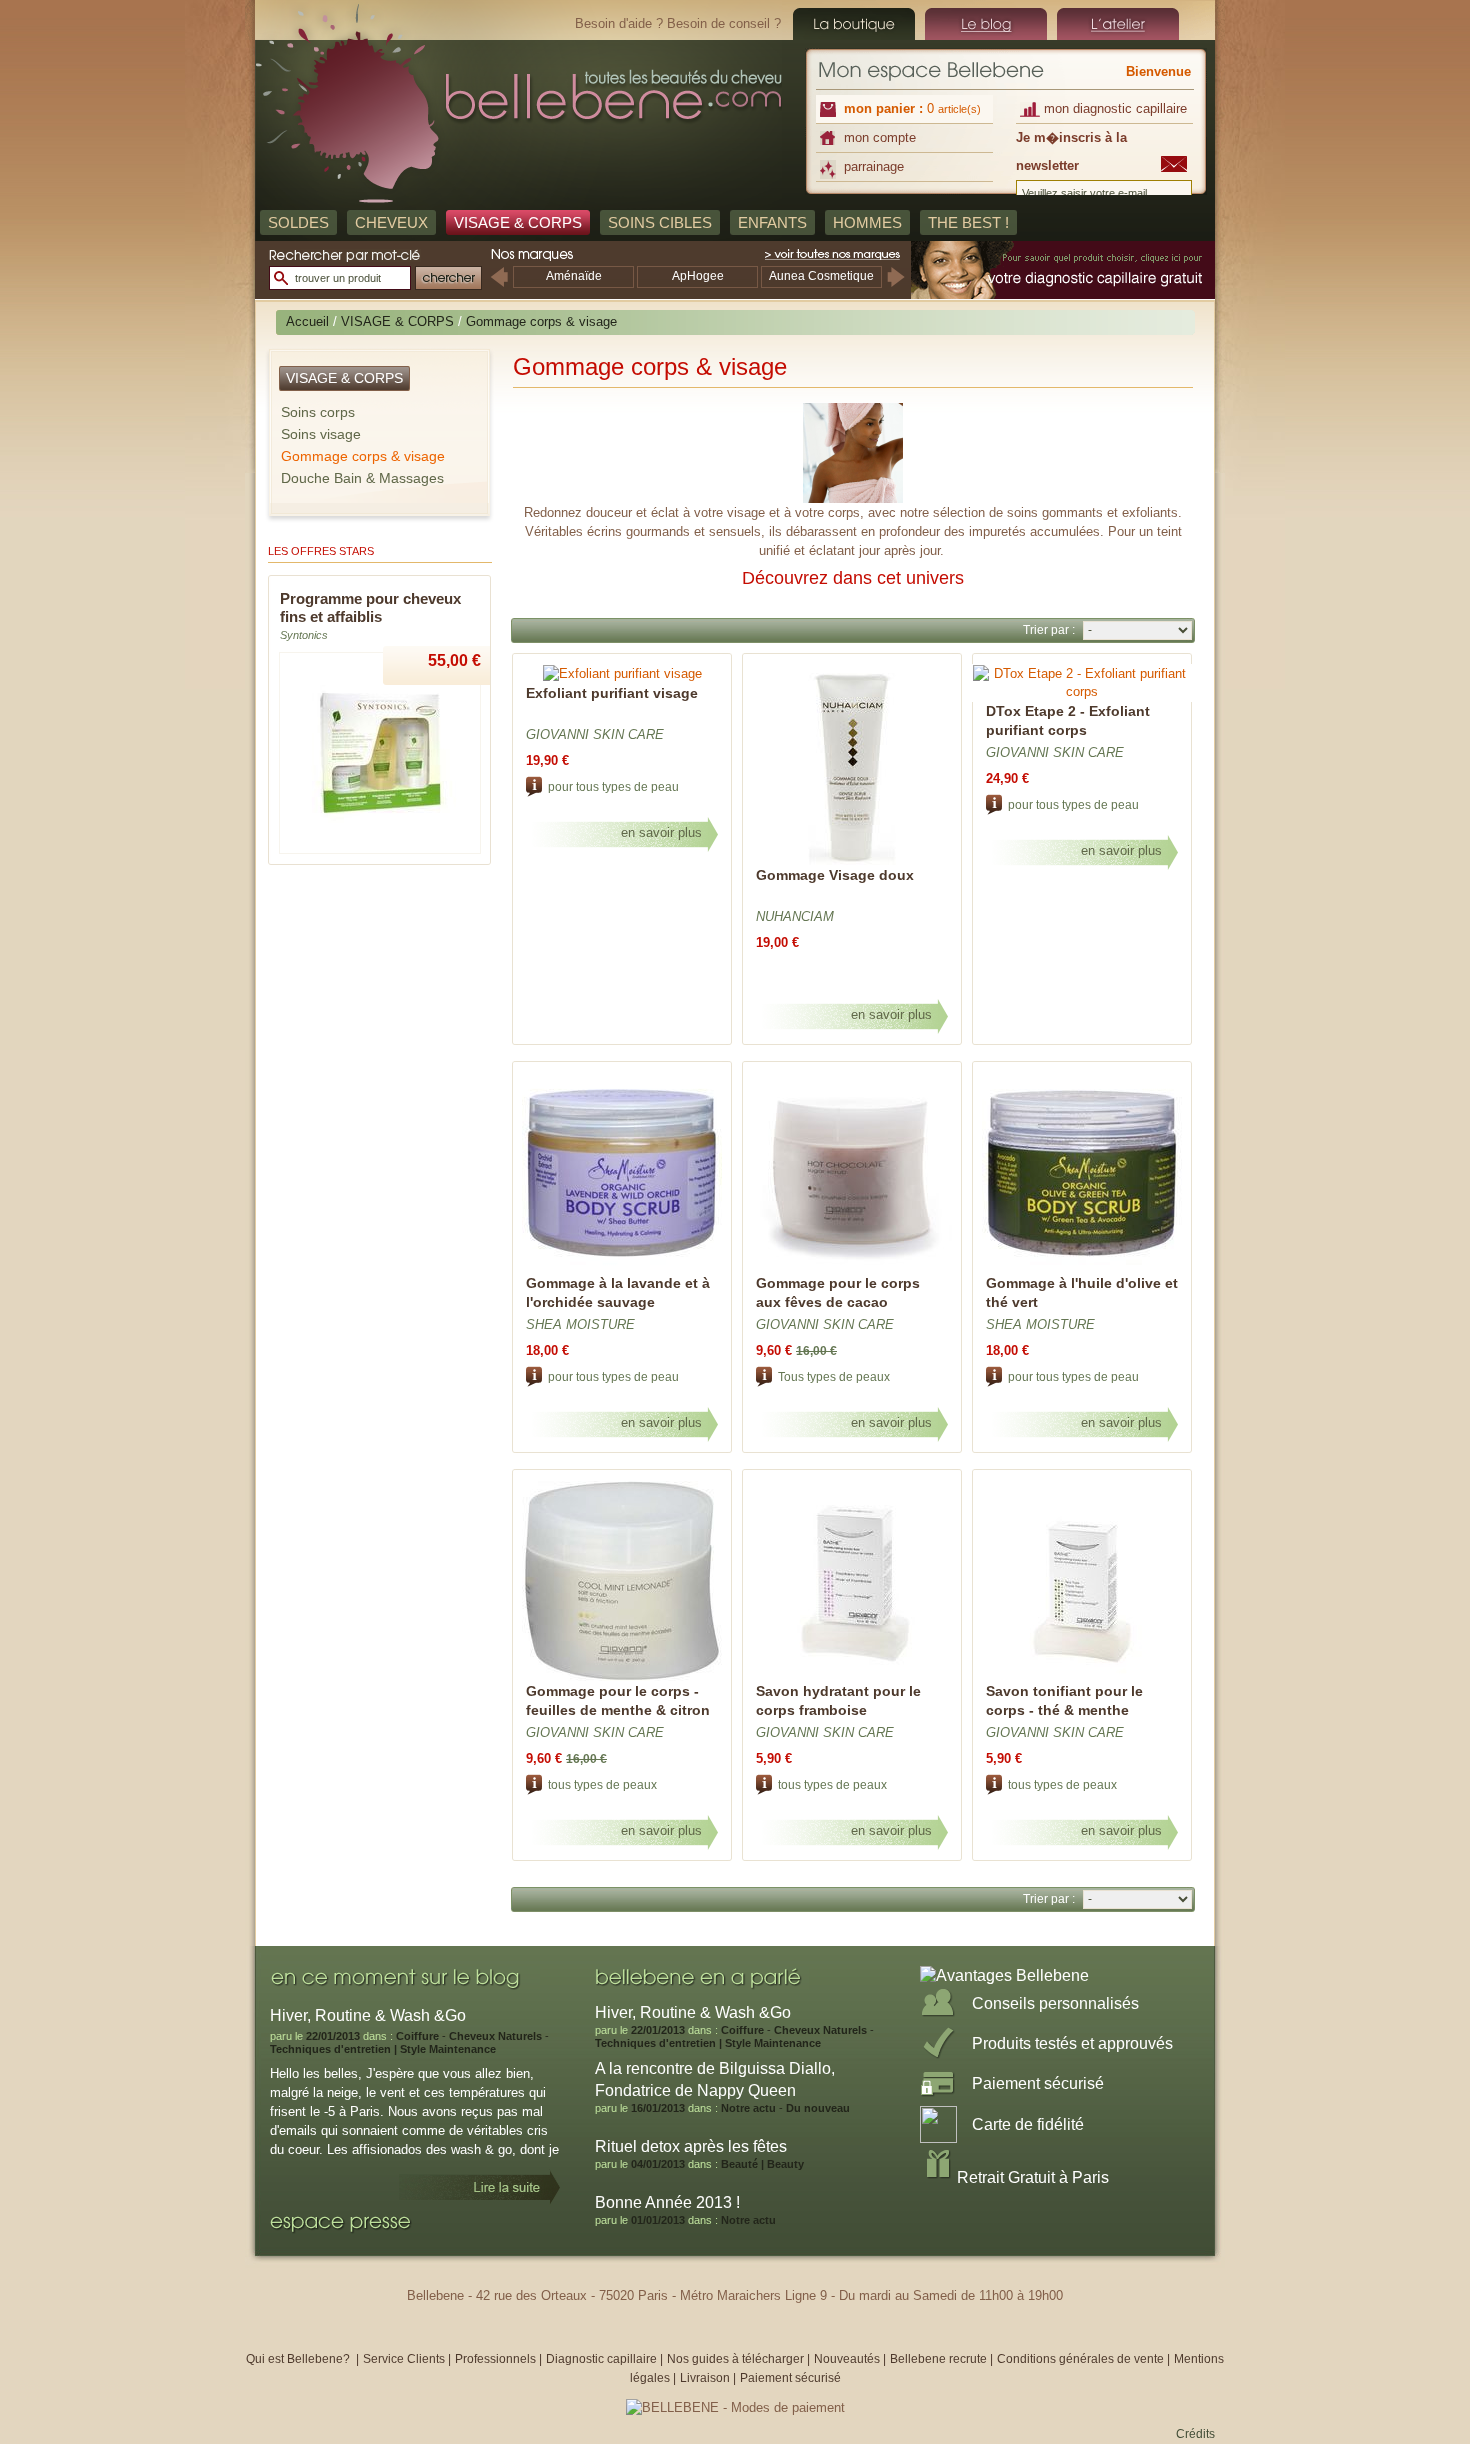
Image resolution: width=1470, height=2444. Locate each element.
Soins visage (321, 434)
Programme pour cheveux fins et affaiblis (370, 607)
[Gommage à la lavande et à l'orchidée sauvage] (622, 1269)
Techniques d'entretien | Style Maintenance (383, 2049)
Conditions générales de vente (1080, 2359)
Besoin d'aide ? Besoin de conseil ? (678, 23)
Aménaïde (574, 276)
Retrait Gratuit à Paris (1033, 2177)
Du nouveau (818, 2108)
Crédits (1195, 2434)
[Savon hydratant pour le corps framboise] (852, 1677)
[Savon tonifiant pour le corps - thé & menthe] (1082, 1677)
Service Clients (404, 2359)
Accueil (307, 321)
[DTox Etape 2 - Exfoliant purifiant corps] (1082, 691)
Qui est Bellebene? (299, 2359)
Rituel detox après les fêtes (691, 2146)
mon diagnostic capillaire (1115, 108)
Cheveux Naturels (495, 2036)
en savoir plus (661, 832)
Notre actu (748, 2108)
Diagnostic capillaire (601, 2359)
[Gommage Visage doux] (852, 861)
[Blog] (986, 24)
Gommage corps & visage (363, 456)
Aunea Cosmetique (821, 276)
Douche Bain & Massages (362, 478)
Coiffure (417, 2036)
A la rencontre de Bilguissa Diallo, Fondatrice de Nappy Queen (715, 2079)
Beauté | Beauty (762, 2164)
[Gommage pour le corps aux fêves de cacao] (852, 1269)
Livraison (705, 2378)
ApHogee (698, 276)
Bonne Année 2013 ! (667, 2202)
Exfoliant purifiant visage (612, 693)
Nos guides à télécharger (735, 2359)
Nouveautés (848, 2359)
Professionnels (495, 2359)
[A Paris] (1118, 24)
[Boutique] (854, 24)
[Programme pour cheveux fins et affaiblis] (380, 850)
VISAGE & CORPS (397, 321)
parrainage (874, 166)
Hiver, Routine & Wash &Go (693, 2012)
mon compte (880, 137)
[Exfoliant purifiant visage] (622, 673)
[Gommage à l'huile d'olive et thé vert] (1082, 1269)
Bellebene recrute (938, 2359)
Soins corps (318, 412)
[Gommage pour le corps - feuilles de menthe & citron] (622, 1677)
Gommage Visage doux (835, 875)
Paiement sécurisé (790, 2378)
